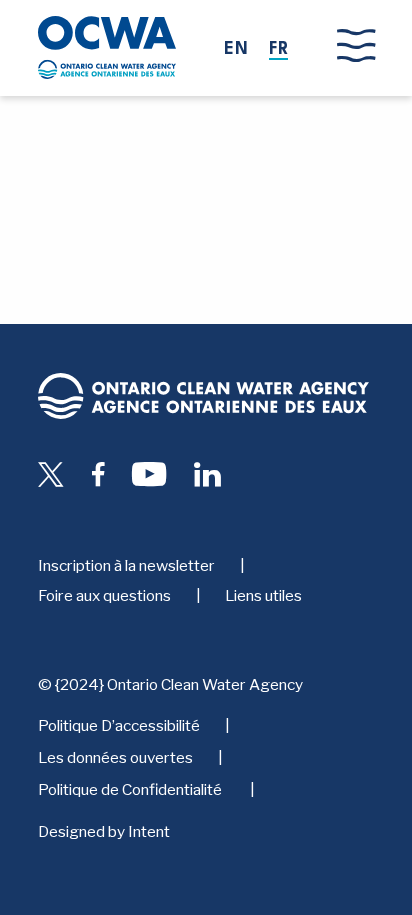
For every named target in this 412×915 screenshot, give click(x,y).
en (236, 50)
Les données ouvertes (115, 757)
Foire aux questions (104, 595)
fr (278, 50)
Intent (149, 831)
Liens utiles (263, 595)
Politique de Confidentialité (131, 789)
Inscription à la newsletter (126, 565)
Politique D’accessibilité (119, 725)
